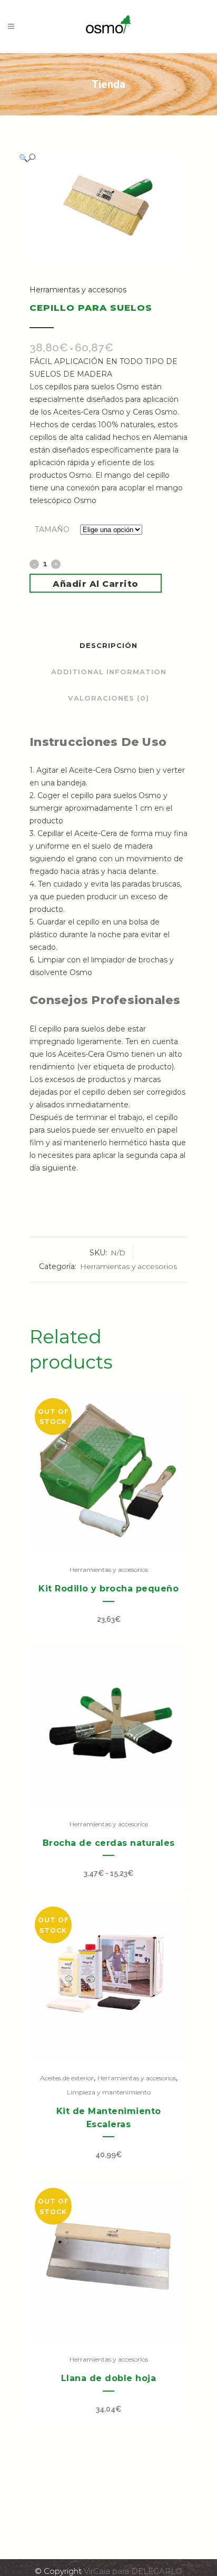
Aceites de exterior (67, 2078)
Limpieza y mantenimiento (109, 2092)
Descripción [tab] (108, 645)
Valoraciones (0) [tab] (108, 698)
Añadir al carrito (96, 584)
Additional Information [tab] (109, 672)
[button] (98, 158)
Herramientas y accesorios (78, 290)
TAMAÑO (52, 529)
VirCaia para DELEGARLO (133, 2571)
